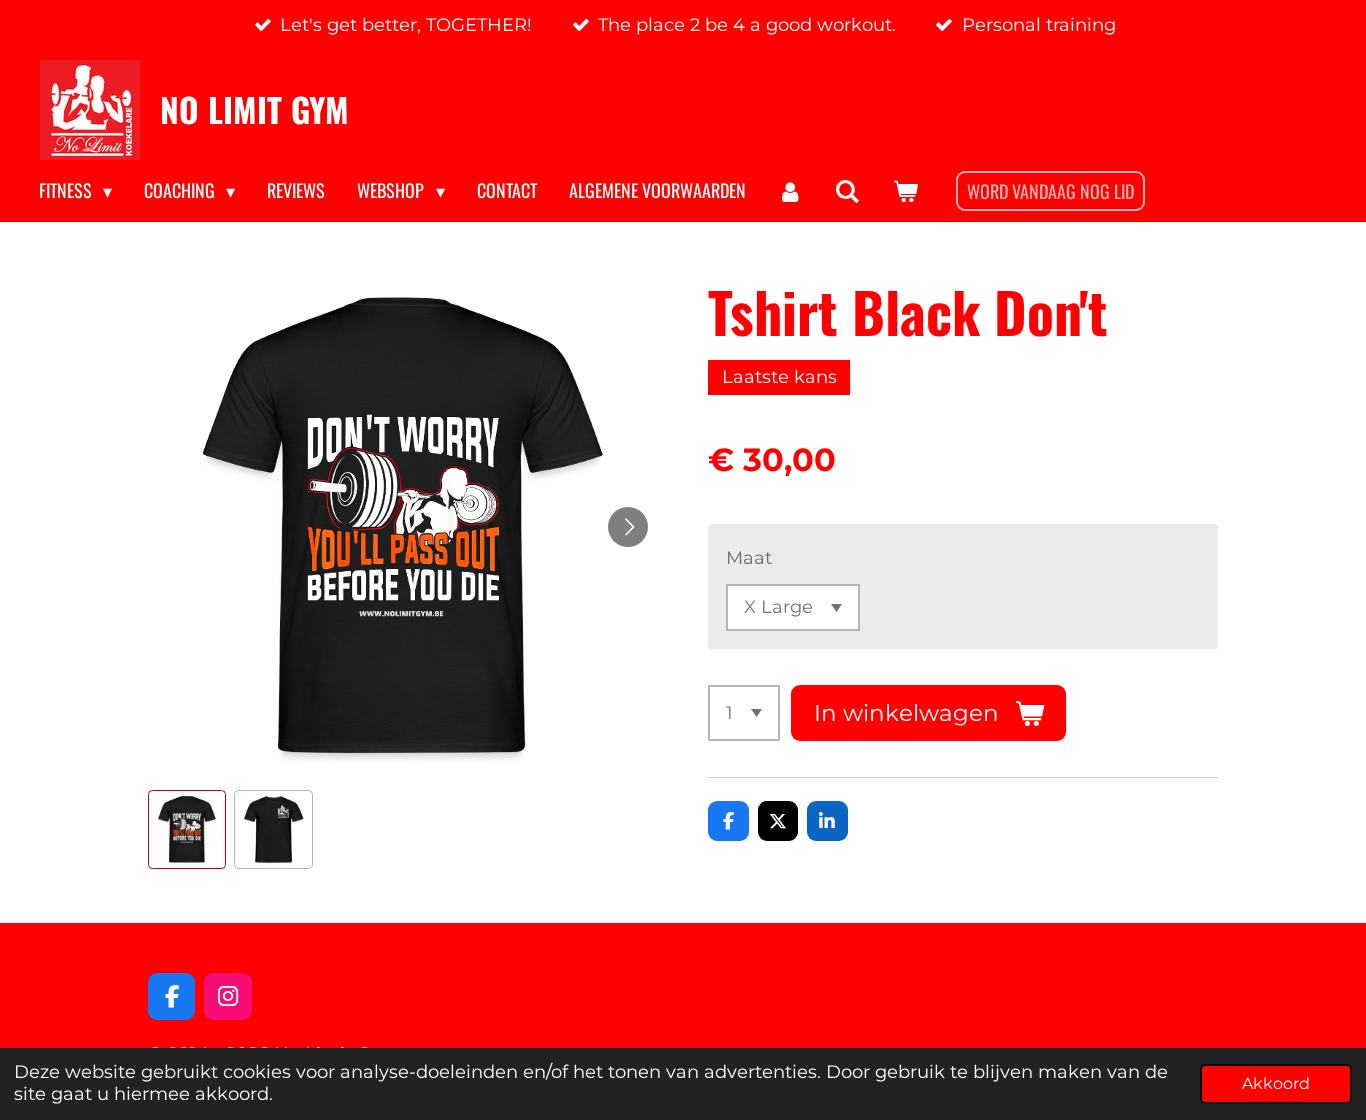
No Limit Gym (254, 109)
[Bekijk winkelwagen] (904, 191)
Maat (749, 558)
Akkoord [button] (1276, 1083)
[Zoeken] (847, 191)
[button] (187, 829)
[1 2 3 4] (744, 713)
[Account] (790, 191)
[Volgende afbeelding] (628, 527)
